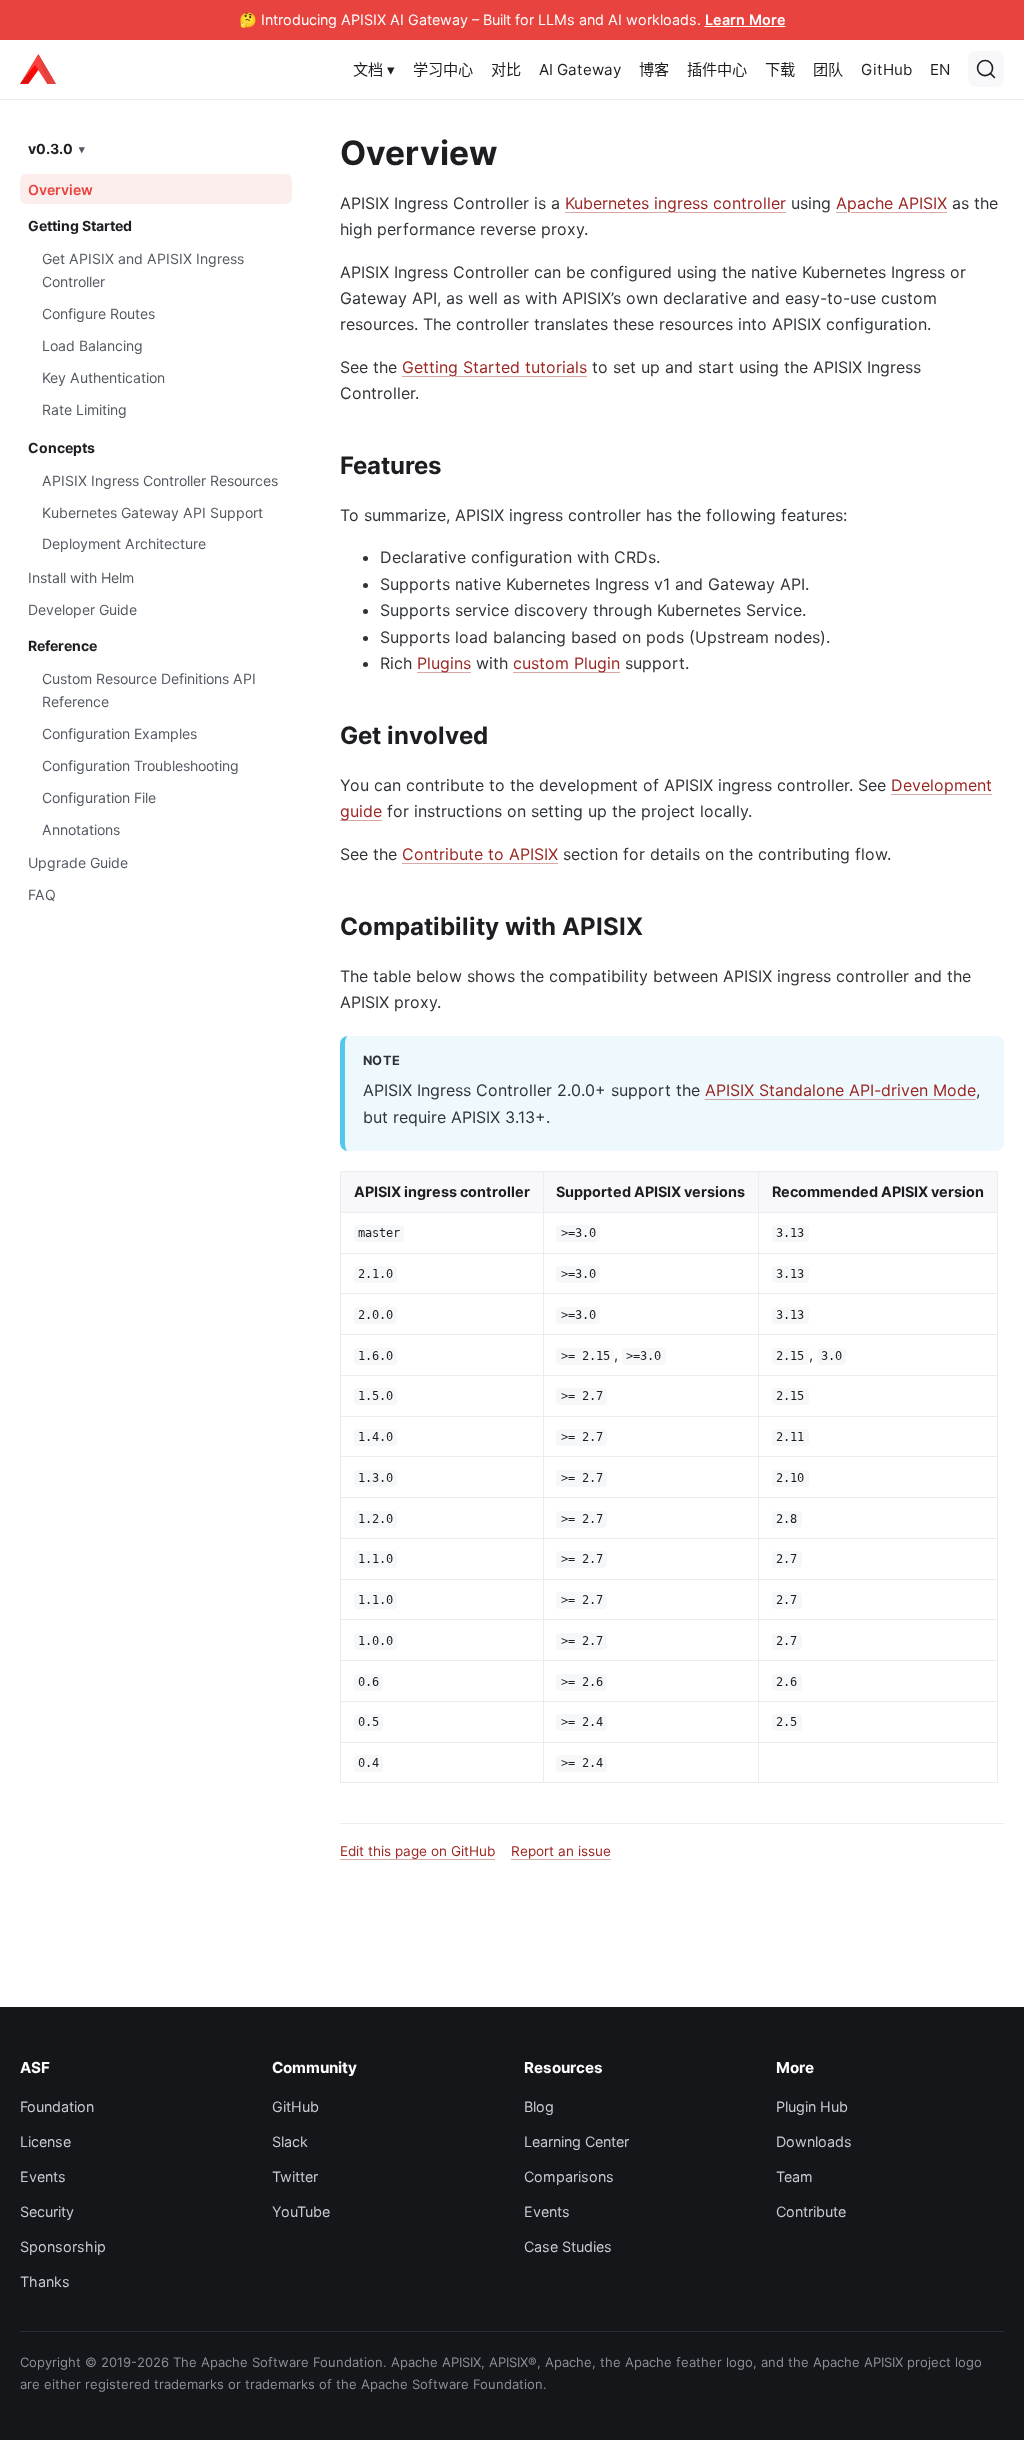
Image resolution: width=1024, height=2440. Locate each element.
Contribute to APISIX (480, 854)
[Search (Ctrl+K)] (986, 69)
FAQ (42, 894)
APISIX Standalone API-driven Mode (840, 1090)
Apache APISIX (891, 203)
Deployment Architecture (124, 543)
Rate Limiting (84, 409)
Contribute (811, 2211)
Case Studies (568, 2246)
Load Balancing (92, 345)
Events (43, 2176)
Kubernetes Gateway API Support (152, 512)
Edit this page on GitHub (417, 1851)
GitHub (886, 69)
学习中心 (443, 69)
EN (940, 69)
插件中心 (717, 69)
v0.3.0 (50, 148)
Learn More (745, 19)
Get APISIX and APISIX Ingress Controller (143, 270)
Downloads (814, 2141)
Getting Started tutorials (494, 367)
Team (794, 2176)
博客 (654, 69)
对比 (506, 69)
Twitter (295, 2176)
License (45, 2141)
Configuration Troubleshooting (140, 765)
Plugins (444, 663)
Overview (60, 189)
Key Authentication (103, 377)
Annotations (81, 829)
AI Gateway (580, 69)
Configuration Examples (119, 733)
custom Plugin (566, 663)
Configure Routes (98, 313)
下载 (780, 69)
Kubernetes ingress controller (675, 203)
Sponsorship (63, 2246)
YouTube (301, 2211)
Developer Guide (82, 609)
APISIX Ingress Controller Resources (160, 480)
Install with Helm (81, 577)
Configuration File (99, 797)
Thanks (45, 2281)
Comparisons (569, 2176)
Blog (539, 2106)
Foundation (57, 2106)
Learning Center (576, 2141)
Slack (290, 2141)
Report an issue (561, 1851)
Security (47, 2211)
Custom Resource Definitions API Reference (149, 690)
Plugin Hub (812, 2106)
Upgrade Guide (78, 862)
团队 (828, 69)
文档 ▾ (374, 69)
